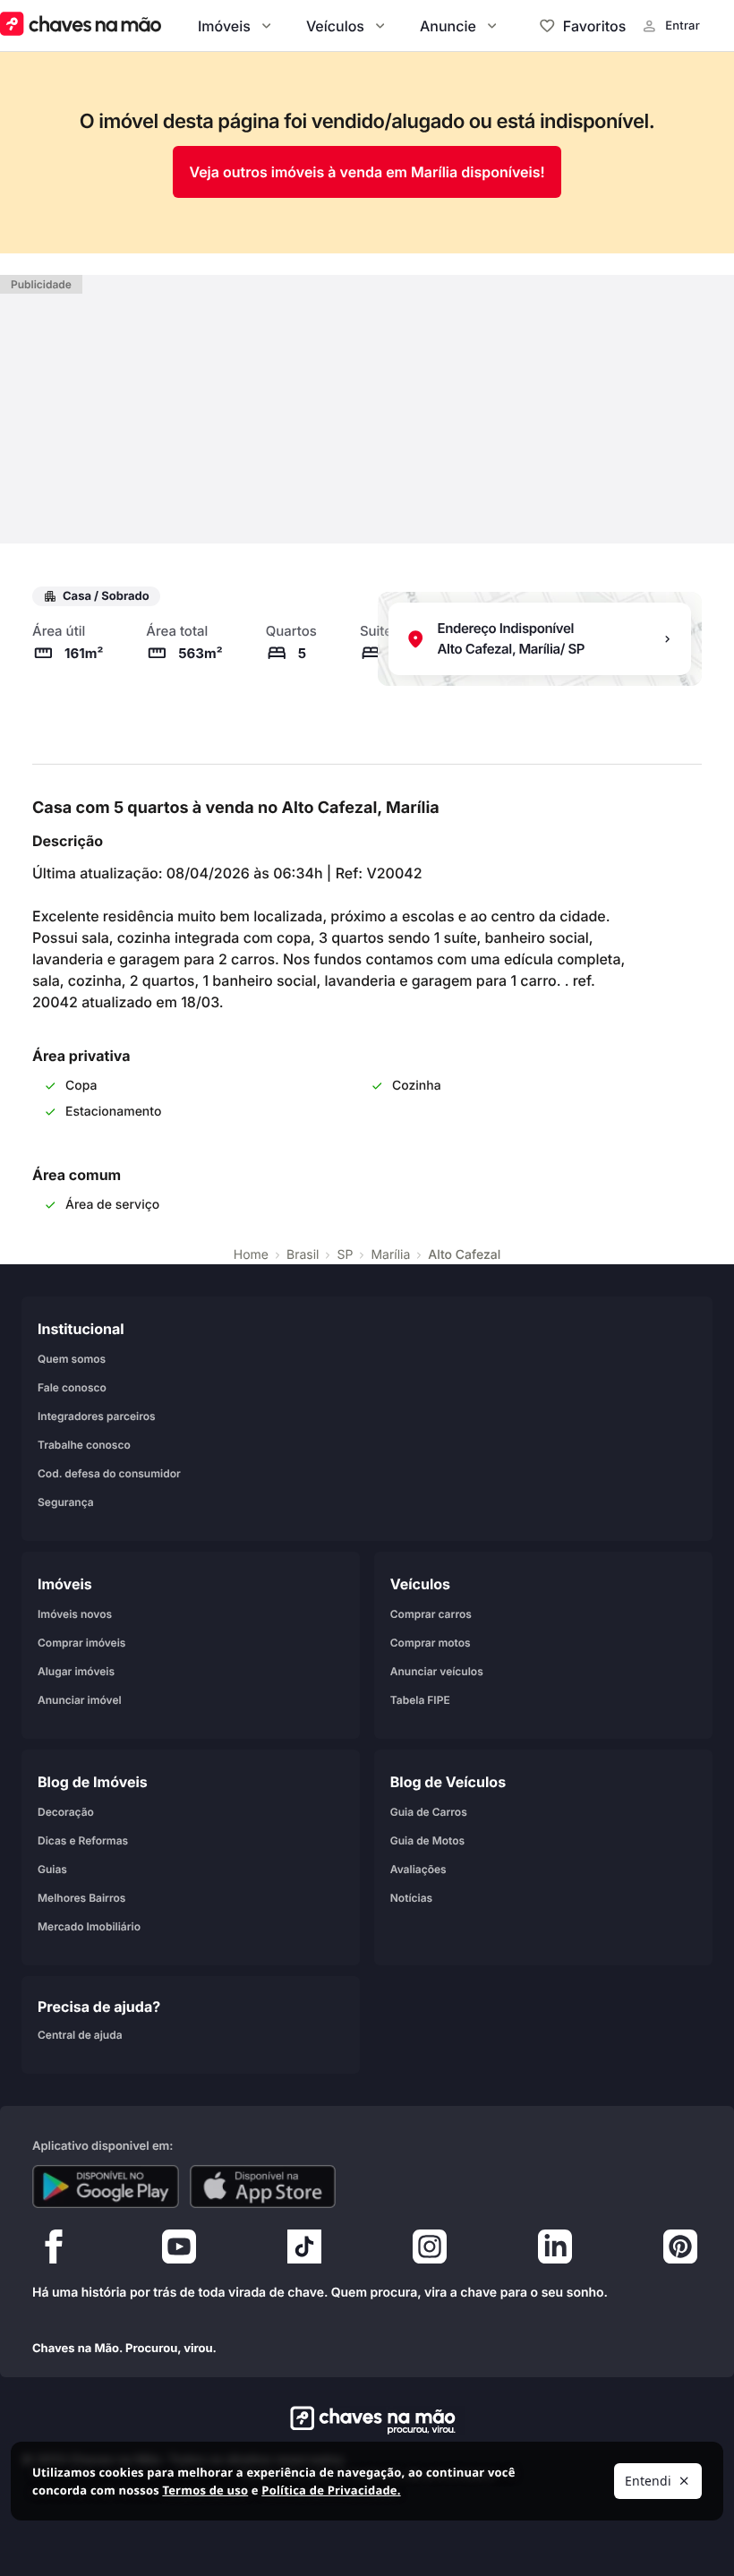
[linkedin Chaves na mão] (555, 2251)
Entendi (648, 2481)
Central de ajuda (80, 2035)
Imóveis (224, 26)
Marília (390, 1255)
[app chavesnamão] (106, 2187)
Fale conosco (72, 1387)
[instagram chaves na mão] (430, 2251)
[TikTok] (304, 2251)
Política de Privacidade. (331, 2490)
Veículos (335, 26)
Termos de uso (205, 2490)
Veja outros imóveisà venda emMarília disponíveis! (367, 172)
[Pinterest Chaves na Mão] (680, 2251)
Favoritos (594, 26)
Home (251, 1255)
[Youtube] (179, 2251)
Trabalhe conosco (84, 1445)
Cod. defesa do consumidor (109, 1473)
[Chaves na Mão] (81, 26)
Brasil (303, 1255)
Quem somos (72, 1359)
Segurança (66, 1502)
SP (345, 1255)
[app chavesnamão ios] (263, 2187)
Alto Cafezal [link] (464, 1255)
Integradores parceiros (97, 1416)
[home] (367, 2420)
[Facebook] (54, 2251)
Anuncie (448, 26)
